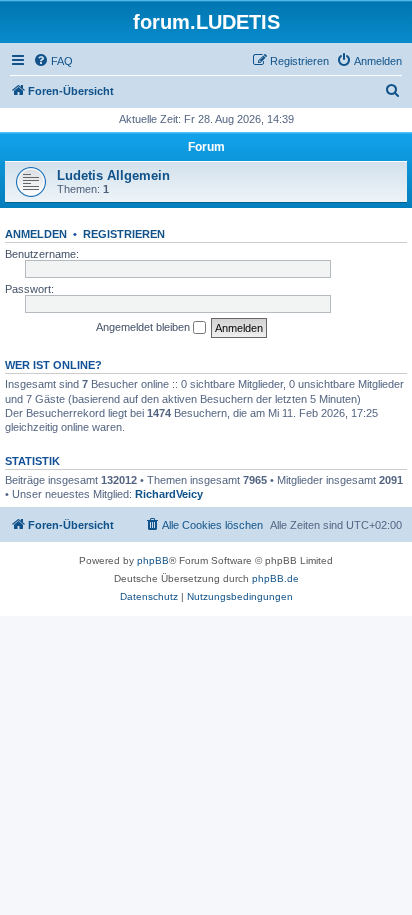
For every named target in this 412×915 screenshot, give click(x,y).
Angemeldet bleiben (144, 327)
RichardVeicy (169, 494)
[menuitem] (53, 61)
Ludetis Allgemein (113, 175)
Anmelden (36, 234)
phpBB (153, 560)
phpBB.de (275, 578)
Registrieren (124, 234)
